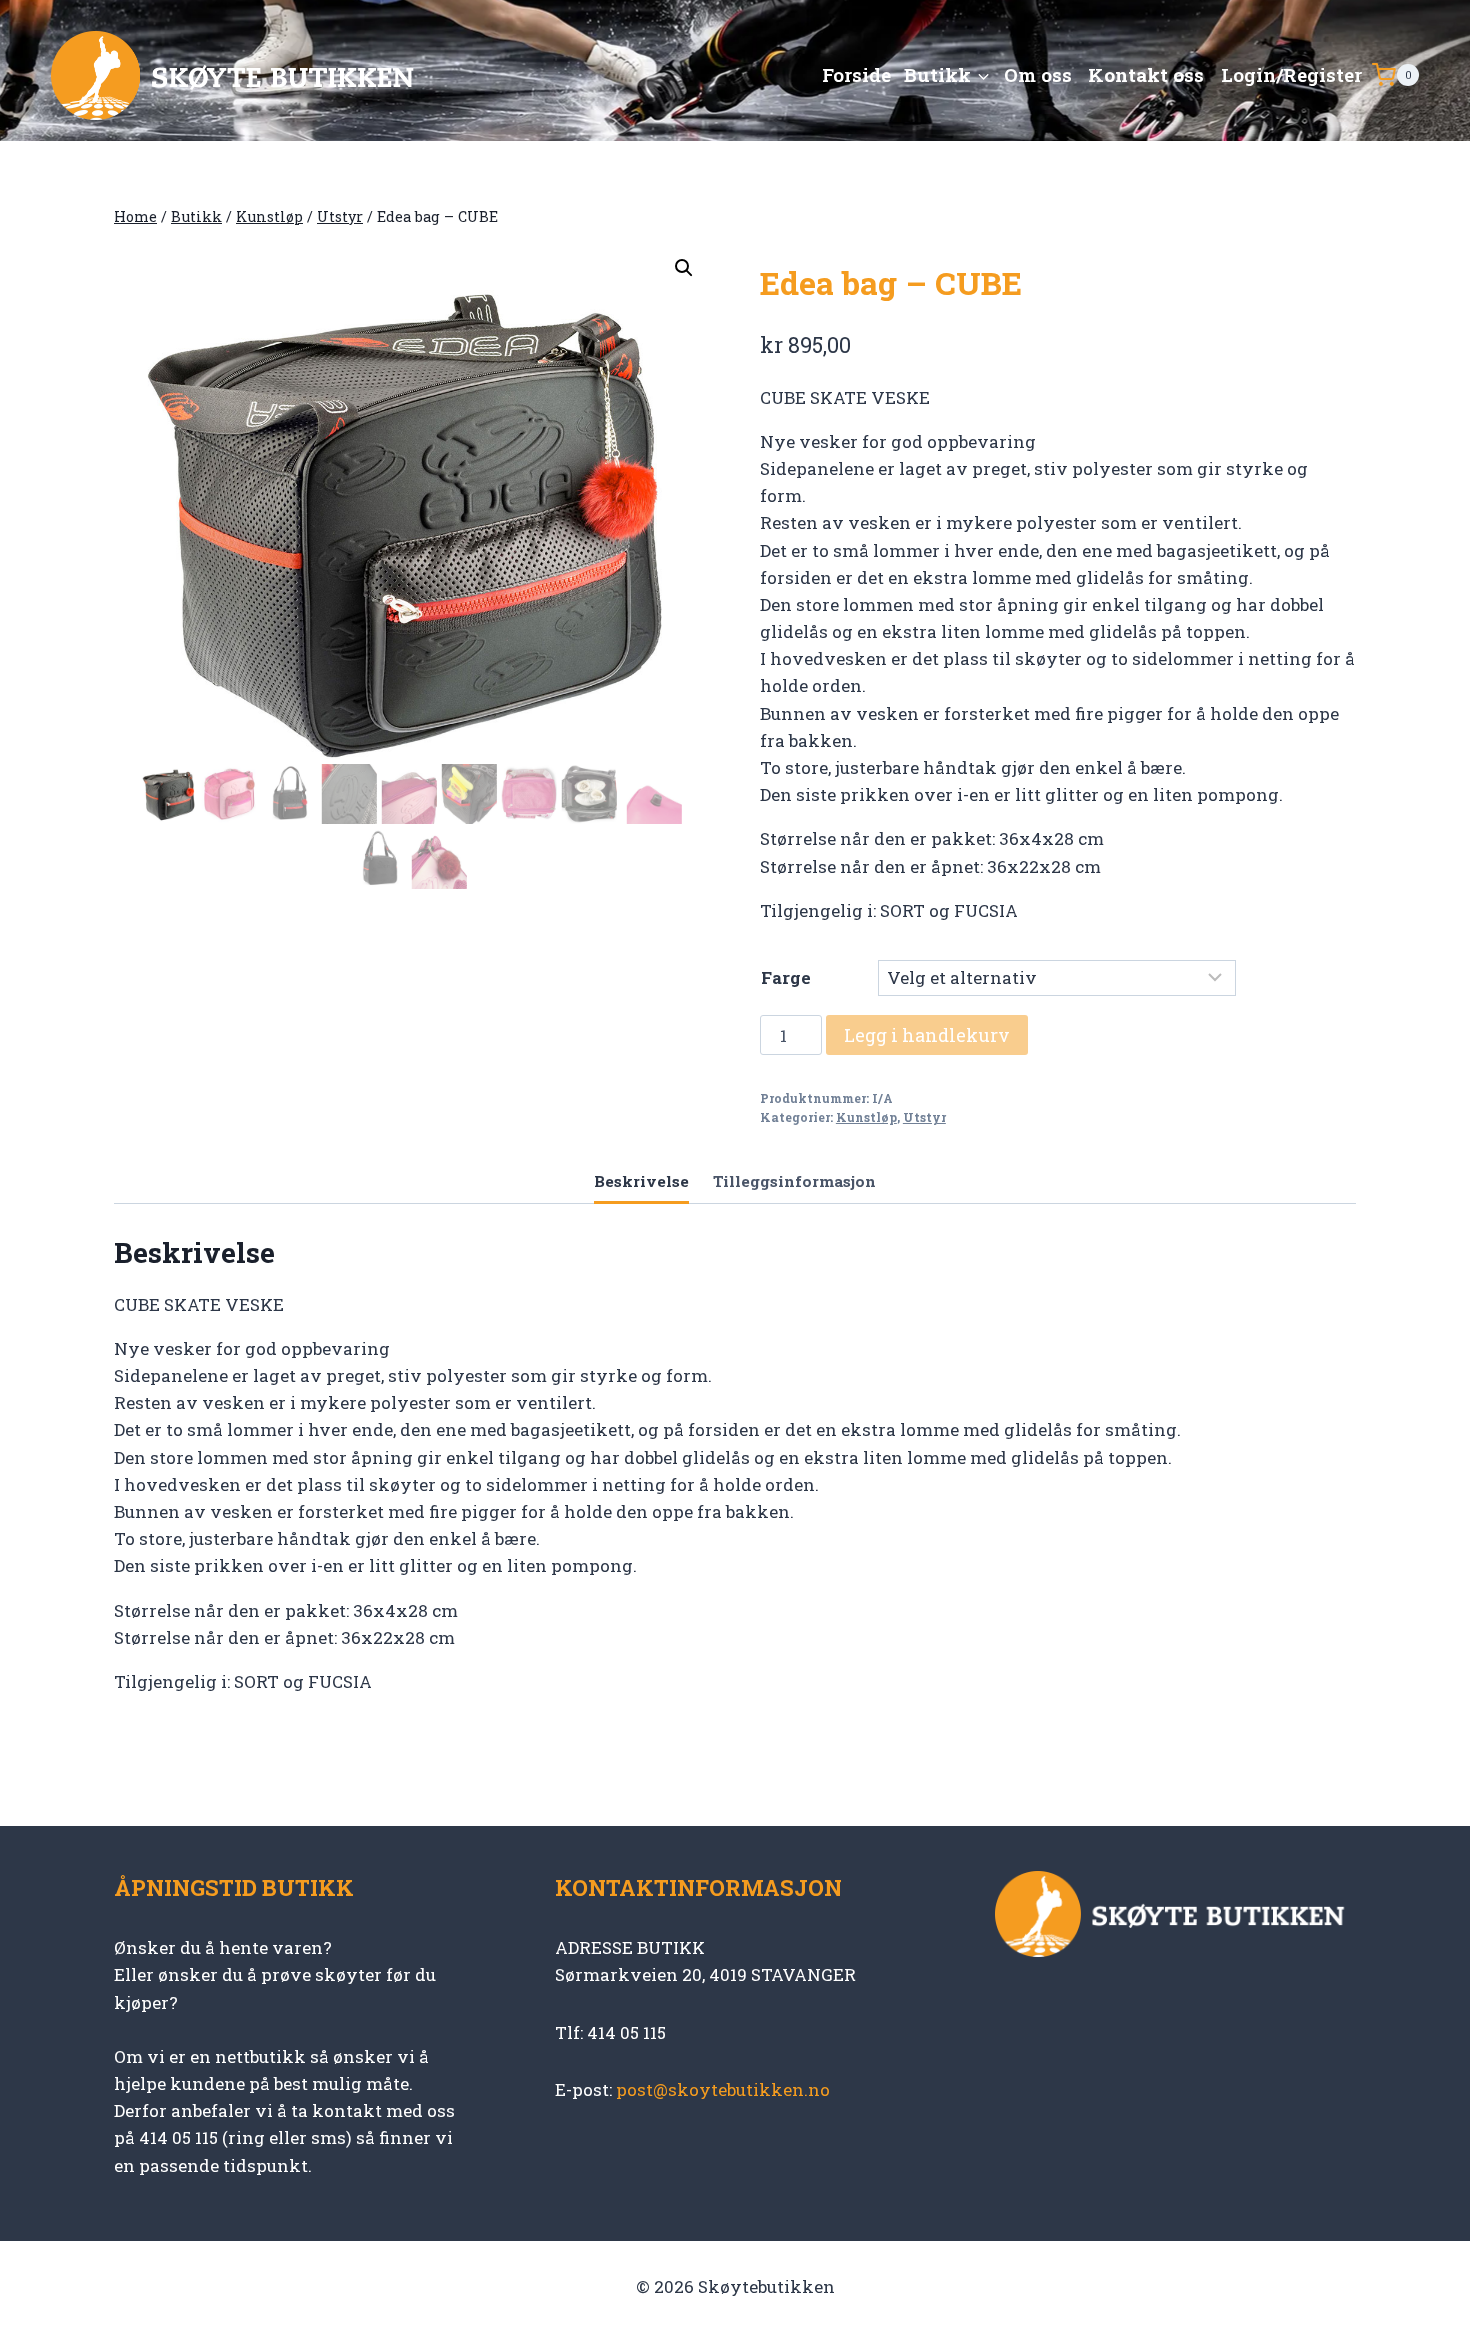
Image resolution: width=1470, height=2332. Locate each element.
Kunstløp (866, 1117)
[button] (684, 268)
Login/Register (1291, 74)
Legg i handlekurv (927, 1035)
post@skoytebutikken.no (723, 2089)
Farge (786, 977)
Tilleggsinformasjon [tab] (794, 1181)
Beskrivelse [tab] (641, 1181)
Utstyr (924, 1117)
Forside (856, 74)
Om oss (1038, 74)
